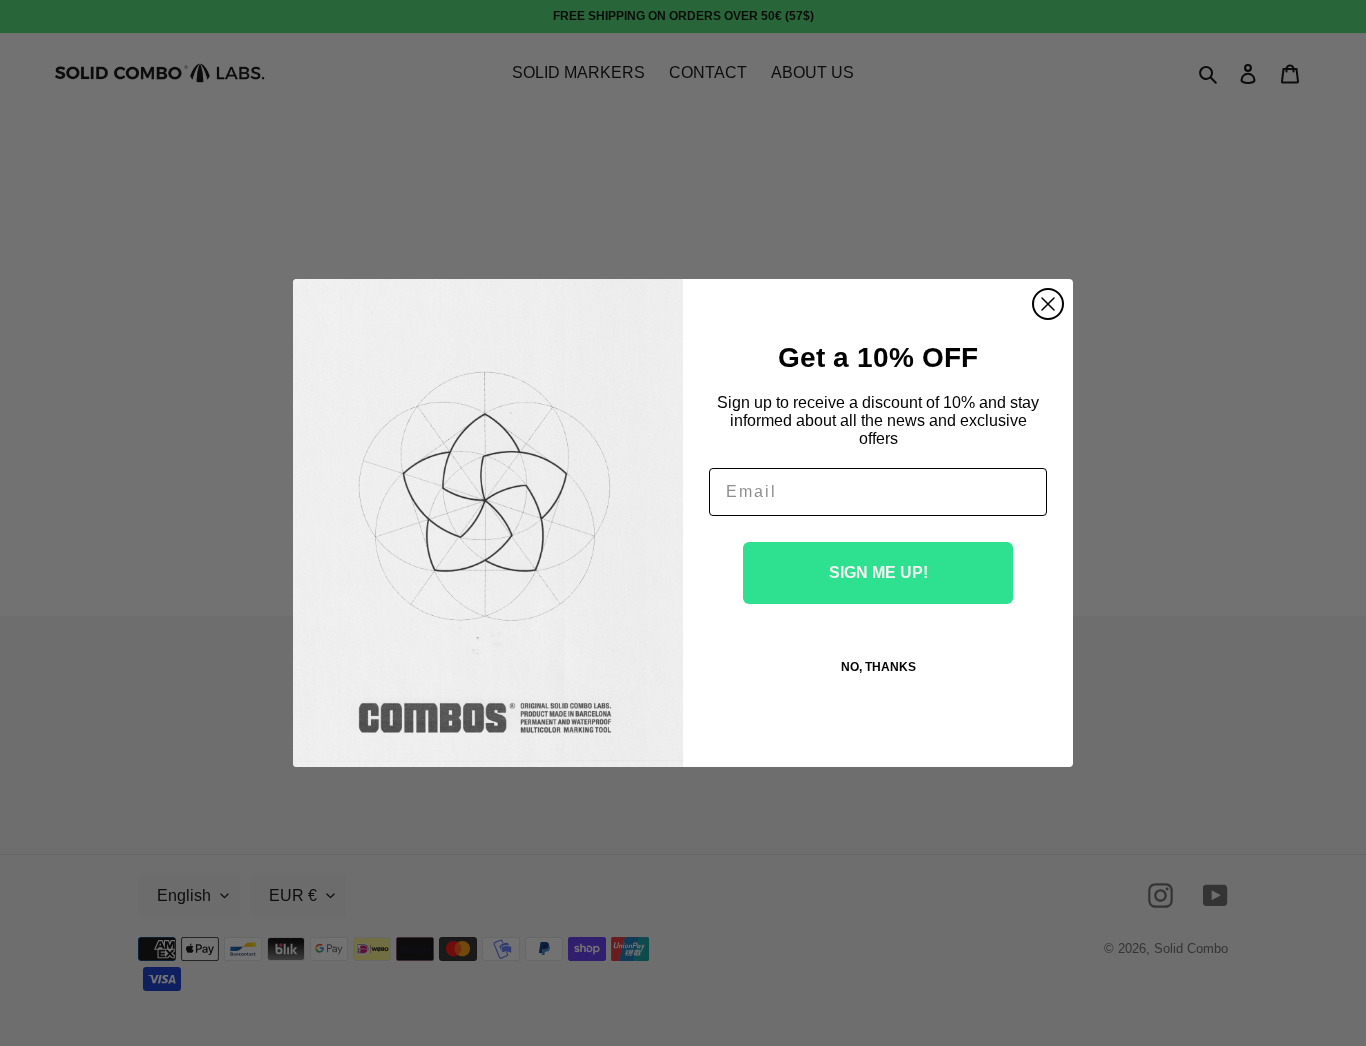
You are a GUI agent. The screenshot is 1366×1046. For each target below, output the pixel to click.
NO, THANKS (878, 667)
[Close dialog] (1048, 304)
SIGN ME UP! (878, 572)
